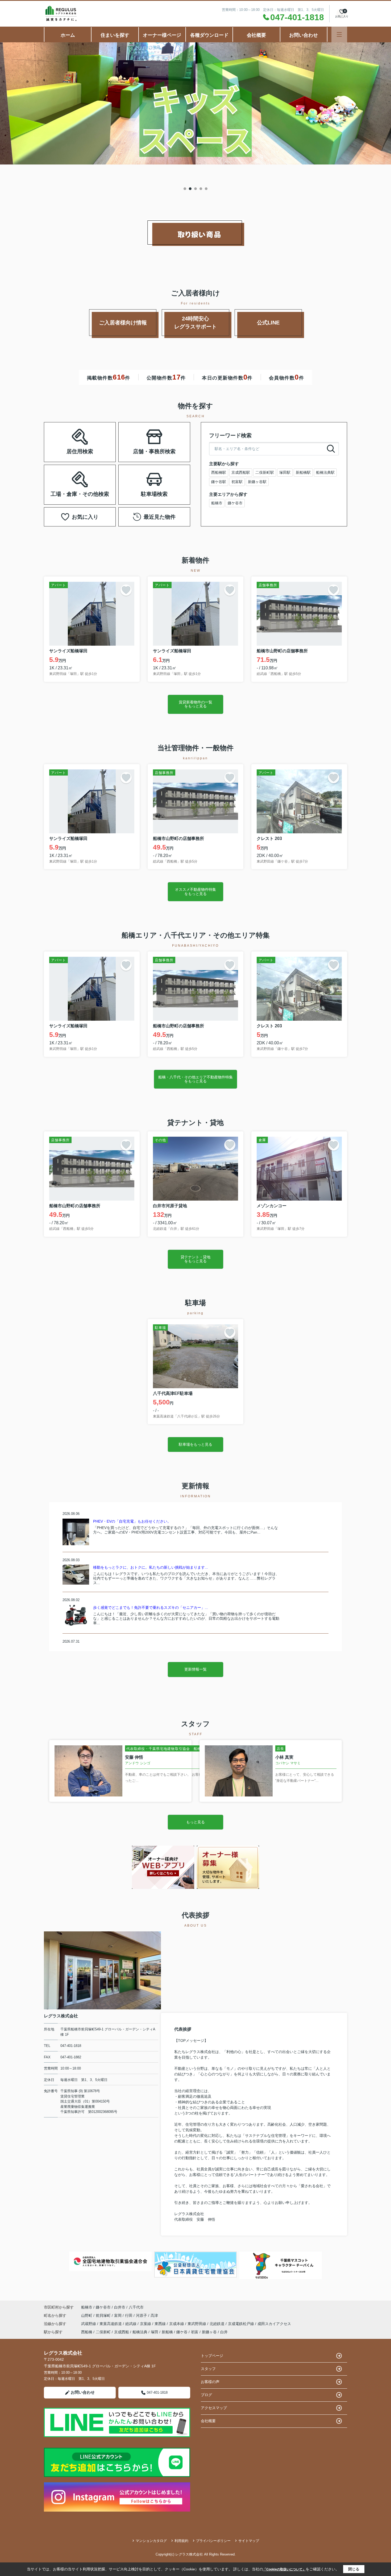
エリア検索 (63, 436)
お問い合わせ (303, 35)
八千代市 (136, 2307)
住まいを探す (115, 35)
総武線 (131, 2324)
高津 (154, 2315)
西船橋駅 (219, 472)
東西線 (161, 2324)
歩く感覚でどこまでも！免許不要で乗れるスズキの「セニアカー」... (151, 1608)
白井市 (120, 2307)
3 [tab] (195, 189)
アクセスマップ (214, 2408)
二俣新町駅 (265, 472)
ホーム (68, 35)
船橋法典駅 (325, 472)
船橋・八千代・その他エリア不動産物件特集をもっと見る (195, 1079)
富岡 (118, 2315)
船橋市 (217, 503)
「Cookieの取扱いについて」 (284, 2569)
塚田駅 (285, 472)
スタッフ (208, 2369)
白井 (224, 2332)
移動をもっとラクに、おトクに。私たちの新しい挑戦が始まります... (151, 1567)
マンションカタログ (151, 2541)
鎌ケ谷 (182, 2332)
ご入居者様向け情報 (123, 323)
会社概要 (256, 35)
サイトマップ (249, 2541)
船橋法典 (140, 2332)
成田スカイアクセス (274, 2324)
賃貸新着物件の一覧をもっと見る (195, 704)
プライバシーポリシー (213, 2541)
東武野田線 (197, 2324)
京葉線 (146, 2324)
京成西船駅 (241, 472)
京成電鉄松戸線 (242, 2324)
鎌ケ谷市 (235, 503)
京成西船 (122, 2332)
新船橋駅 (303, 472)
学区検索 (97, 449)
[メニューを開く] (339, 34)
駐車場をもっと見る (195, 1444)
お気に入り (85, 517)
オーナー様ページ (162, 35)
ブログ (206, 2395)
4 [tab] (201, 189)
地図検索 (63, 449)
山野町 (87, 2315)
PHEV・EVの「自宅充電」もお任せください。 (132, 1521)
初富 (195, 2332)
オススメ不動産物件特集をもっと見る (195, 891)
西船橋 (87, 2332)
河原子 (142, 2315)
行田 (129, 2315)
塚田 (155, 2332)
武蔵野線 (89, 2324)
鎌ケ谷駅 (219, 482)
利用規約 (181, 2541)
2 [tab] (190, 189)
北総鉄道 (218, 2324)
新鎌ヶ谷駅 (257, 482)
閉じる (354, 2569)
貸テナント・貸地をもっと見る (195, 1259)
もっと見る (195, 1822)
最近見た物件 (160, 517)
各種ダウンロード (209, 35)
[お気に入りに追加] (126, 590)
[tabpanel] (195, 103)
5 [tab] (206, 189)
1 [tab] (185, 189)
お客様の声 (210, 2382)
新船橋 (167, 2332)
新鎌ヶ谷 (209, 2332)
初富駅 (237, 482)
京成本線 (177, 2324)
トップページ (212, 2356)
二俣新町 (103, 2332)
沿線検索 (97, 436)
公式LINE (268, 323)
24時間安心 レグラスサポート (202, 323)
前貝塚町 (104, 2315)
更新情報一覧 (195, 1669)
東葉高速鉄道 (111, 2324)
